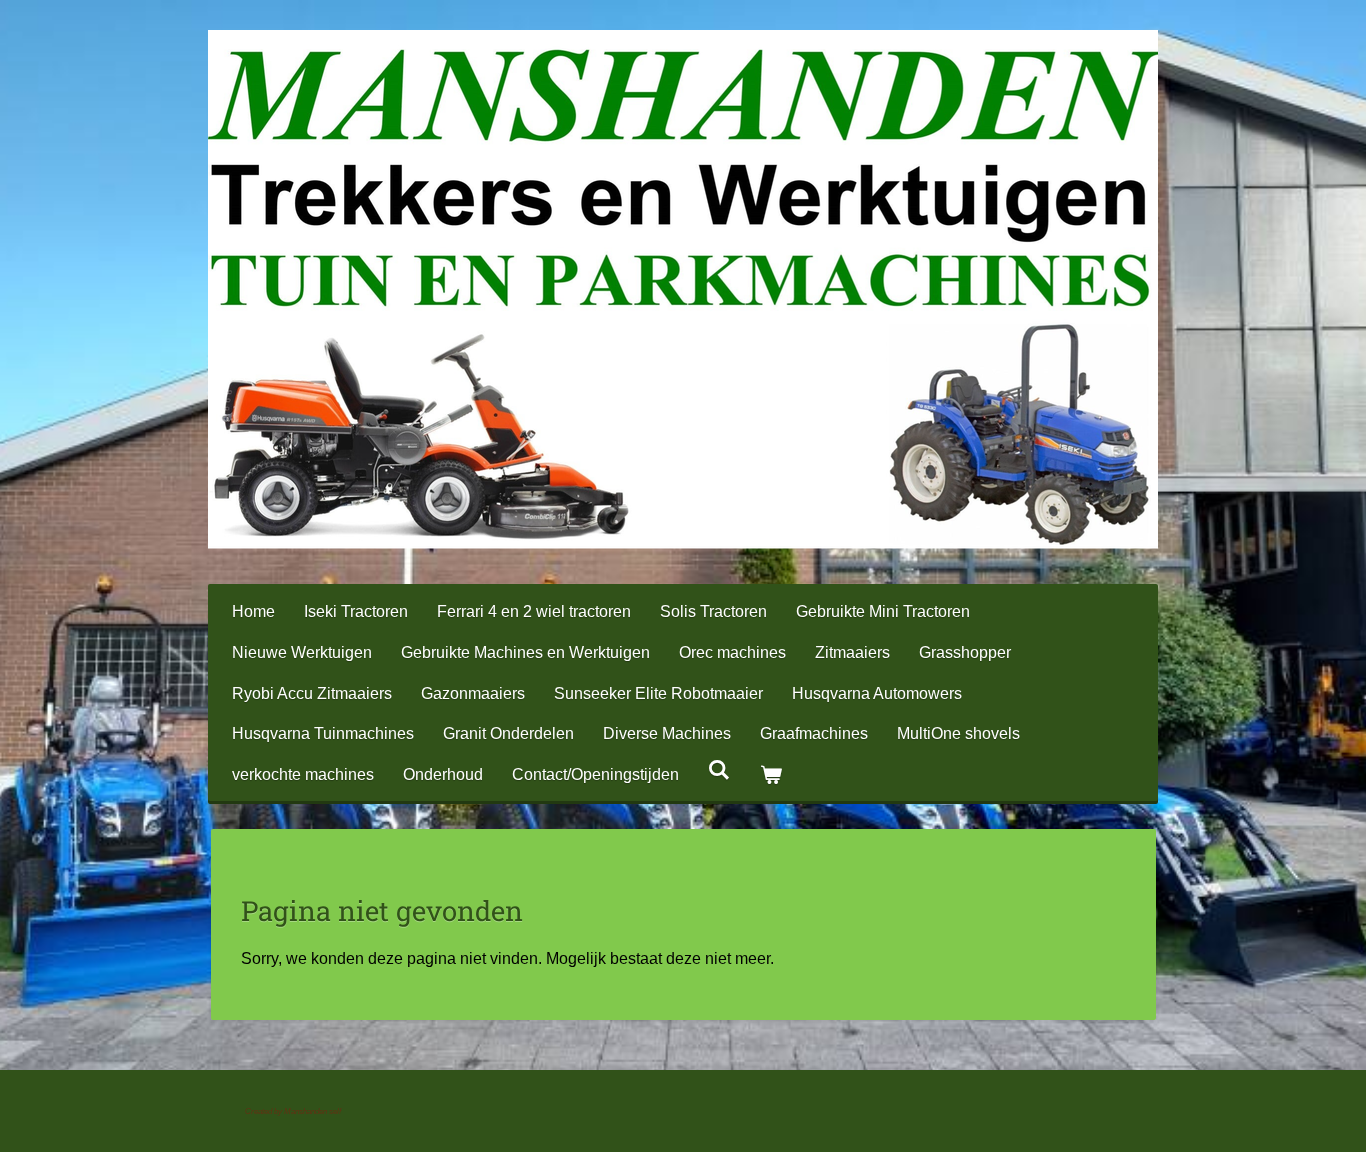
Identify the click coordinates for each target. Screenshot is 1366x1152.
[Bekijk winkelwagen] (770, 775)
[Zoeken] (719, 770)
